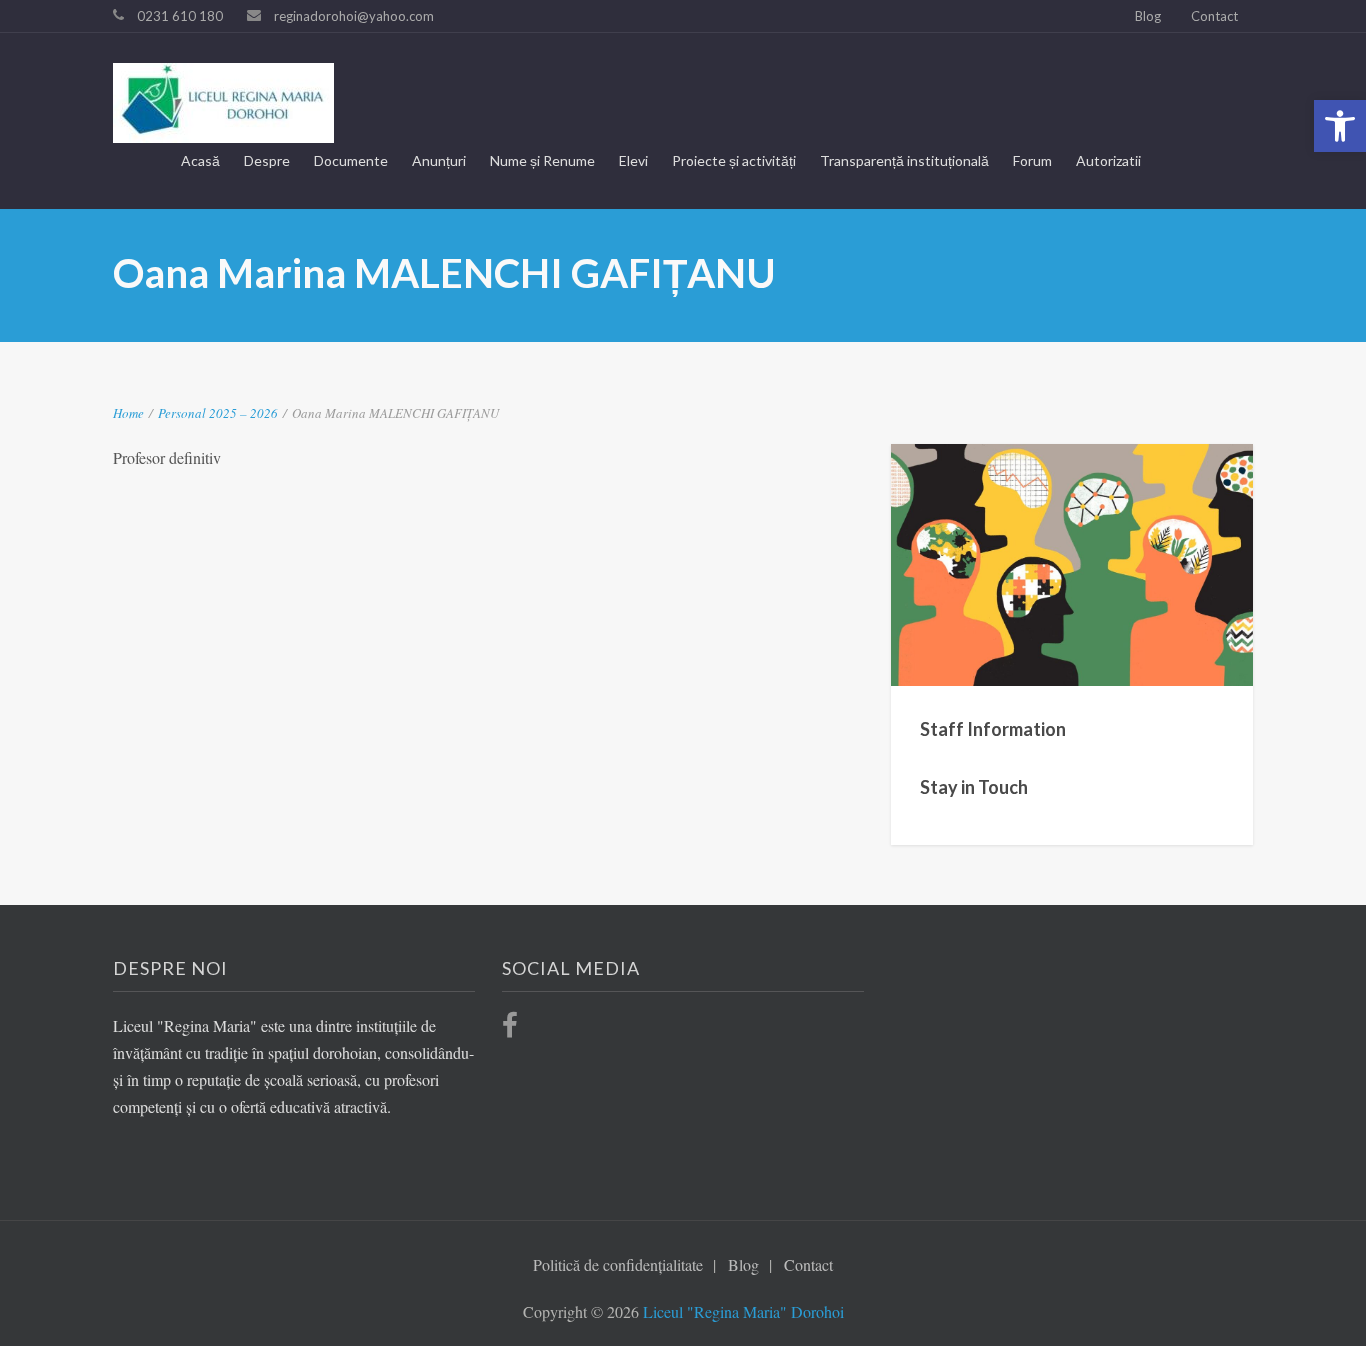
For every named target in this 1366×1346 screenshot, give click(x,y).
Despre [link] (267, 160)
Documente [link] (351, 160)
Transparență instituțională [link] (904, 160)
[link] (1340, 126)
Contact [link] (1214, 16)
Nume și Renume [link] (542, 160)
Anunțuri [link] (439, 160)
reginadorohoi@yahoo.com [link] (354, 16)
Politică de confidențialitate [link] (618, 1264)
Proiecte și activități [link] (734, 160)
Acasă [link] (200, 160)
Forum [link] (1032, 160)
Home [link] (128, 413)
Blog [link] (1148, 16)
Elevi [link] (633, 160)
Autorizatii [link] (1108, 160)
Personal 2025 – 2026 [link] (218, 413)
